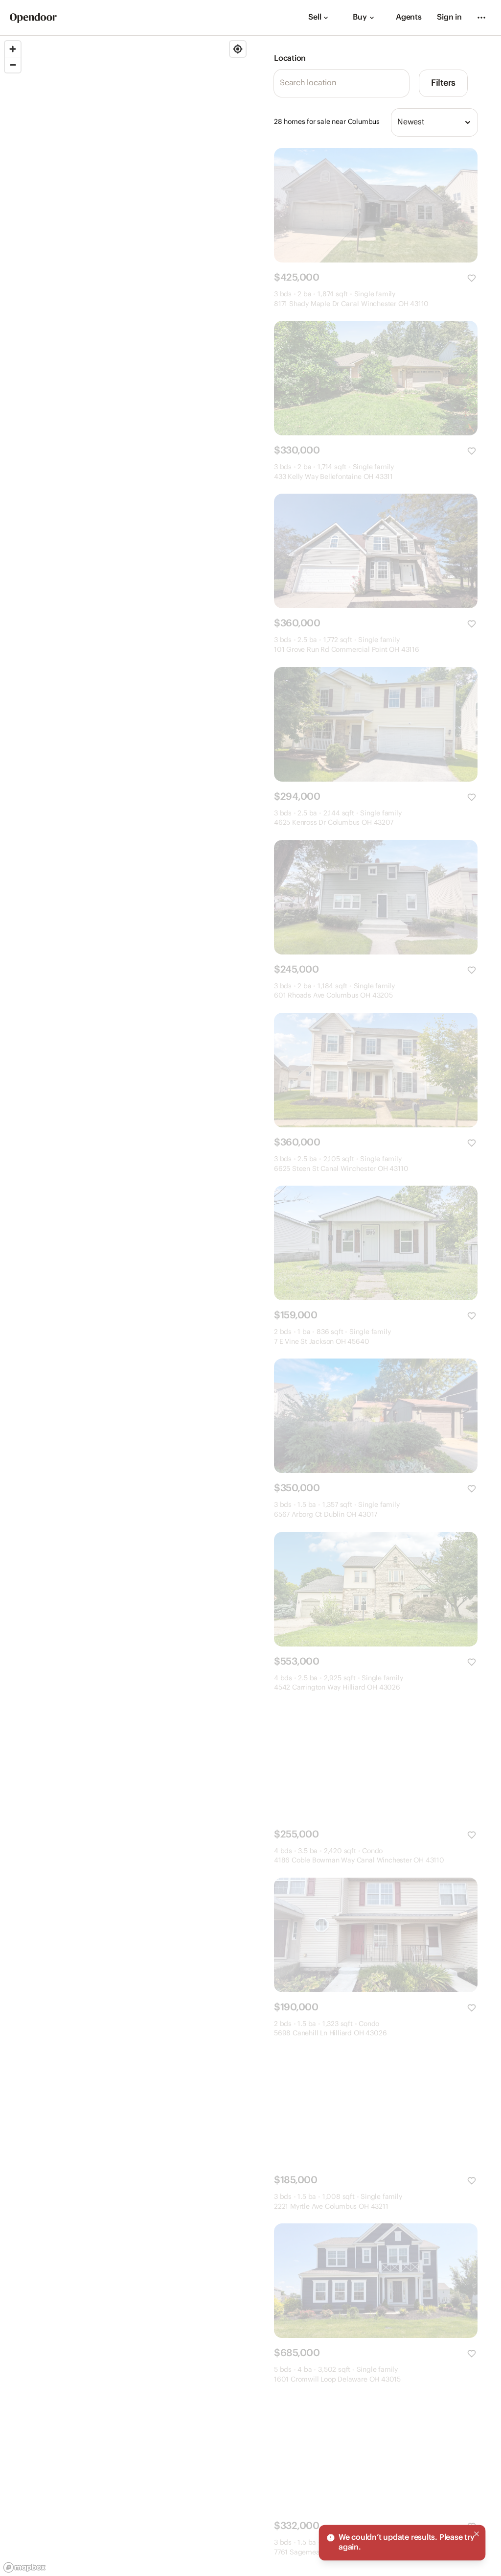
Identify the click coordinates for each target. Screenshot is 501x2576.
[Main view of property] (376, 205)
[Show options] (468, 122)
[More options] (481, 18)
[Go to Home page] (33, 18)
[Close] (477, 2534)
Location (290, 59)
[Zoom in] (13, 49)
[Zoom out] (13, 65)
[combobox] (434, 122)
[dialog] (402, 2543)
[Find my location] (238, 49)
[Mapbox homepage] (24, 2567)
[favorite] (472, 278)
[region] (125, 1306)
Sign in (449, 17)
